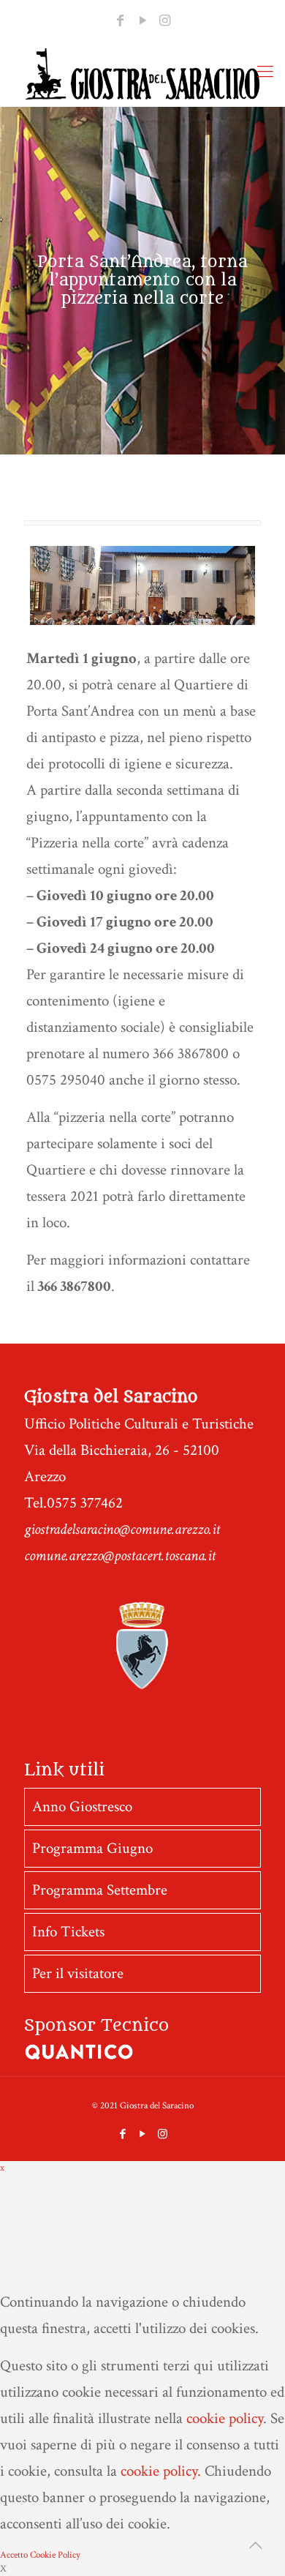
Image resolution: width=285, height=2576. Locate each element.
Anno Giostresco (82, 1806)
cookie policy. (161, 2471)
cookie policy (225, 2418)
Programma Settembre (100, 1890)
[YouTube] (142, 21)
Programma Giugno (92, 1848)
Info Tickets (68, 1932)
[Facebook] (120, 21)
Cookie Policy (55, 2555)
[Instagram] (165, 21)
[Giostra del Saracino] (142, 74)
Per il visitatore (78, 1973)
